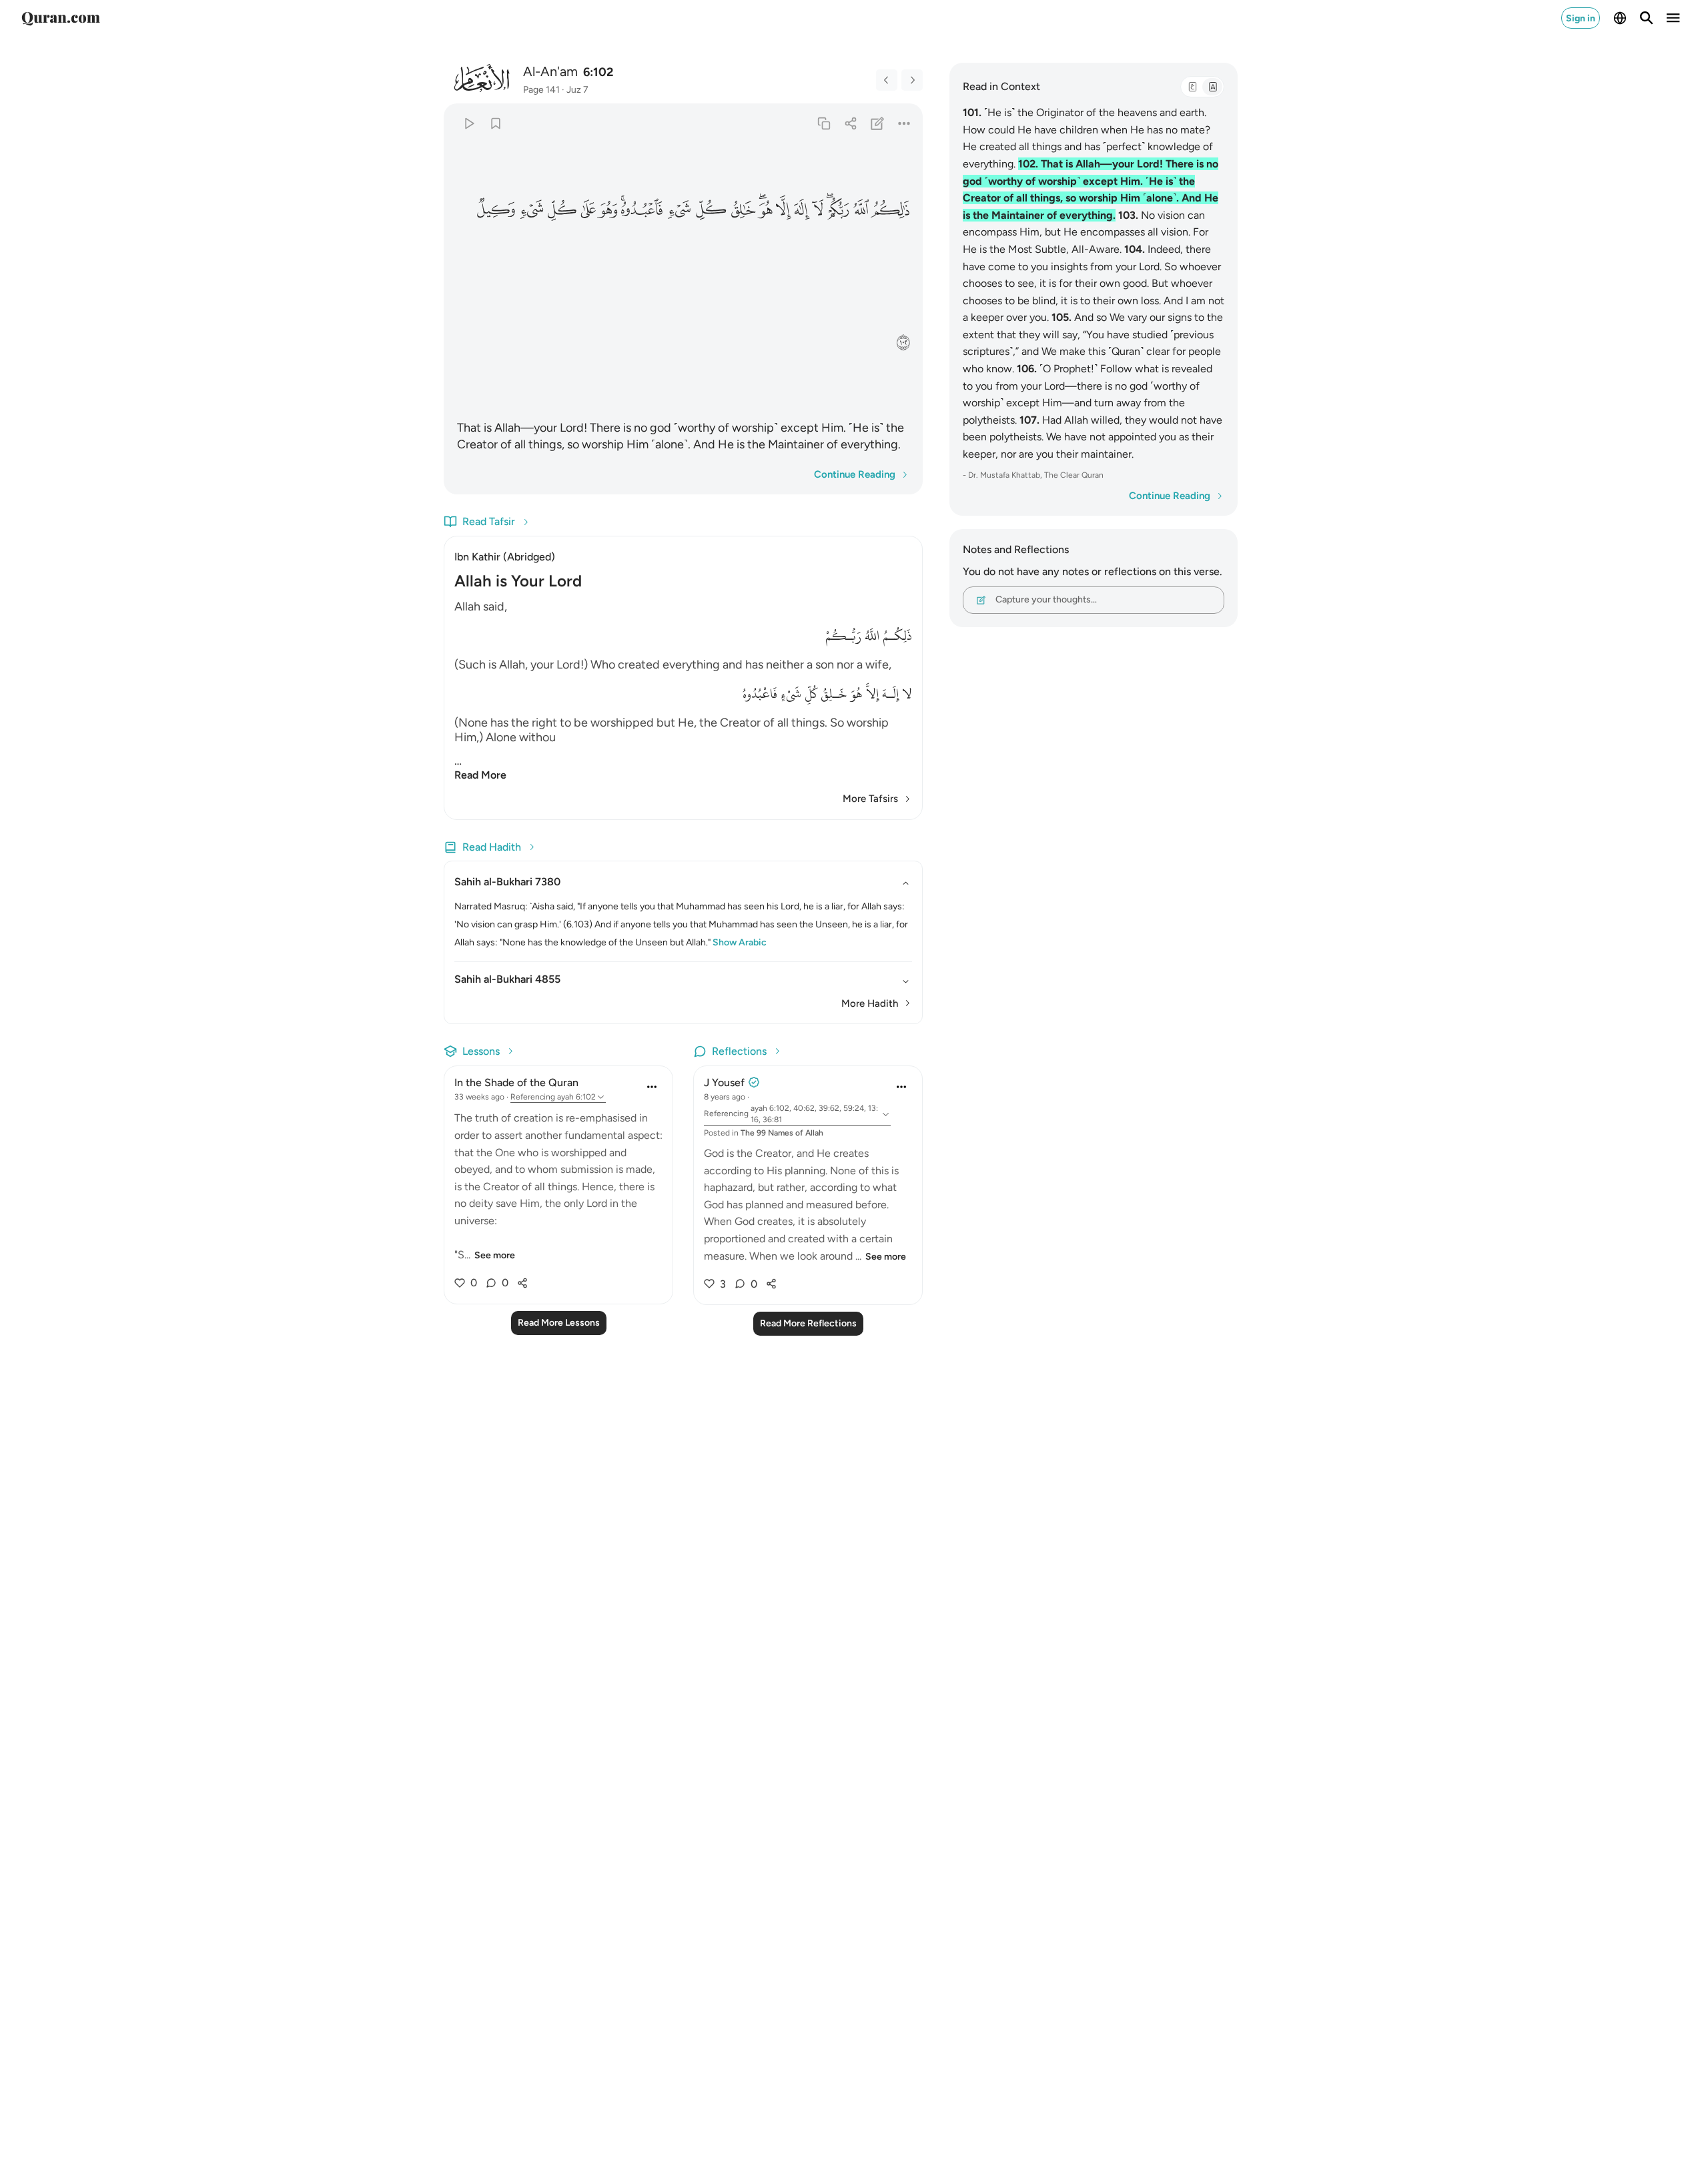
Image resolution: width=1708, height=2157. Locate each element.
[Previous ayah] (887, 80)
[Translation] (1212, 87)
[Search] (1647, 18)
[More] (904, 123)
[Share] (850, 123)
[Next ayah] (912, 80)
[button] (891, 209)
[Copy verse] (824, 123)
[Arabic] (1192, 87)
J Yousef (724, 1083)
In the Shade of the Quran (516, 1083)
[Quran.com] (61, 18)
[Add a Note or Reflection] (878, 123)
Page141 (541, 90)
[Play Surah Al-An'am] (469, 123)
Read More (480, 775)
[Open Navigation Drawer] (1673, 18)
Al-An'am (550, 71)
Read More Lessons (559, 1323)
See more (495, 1255)
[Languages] (1620, 18)
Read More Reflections (808, 1323)
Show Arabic (740, 942)
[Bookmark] (495, 123)
